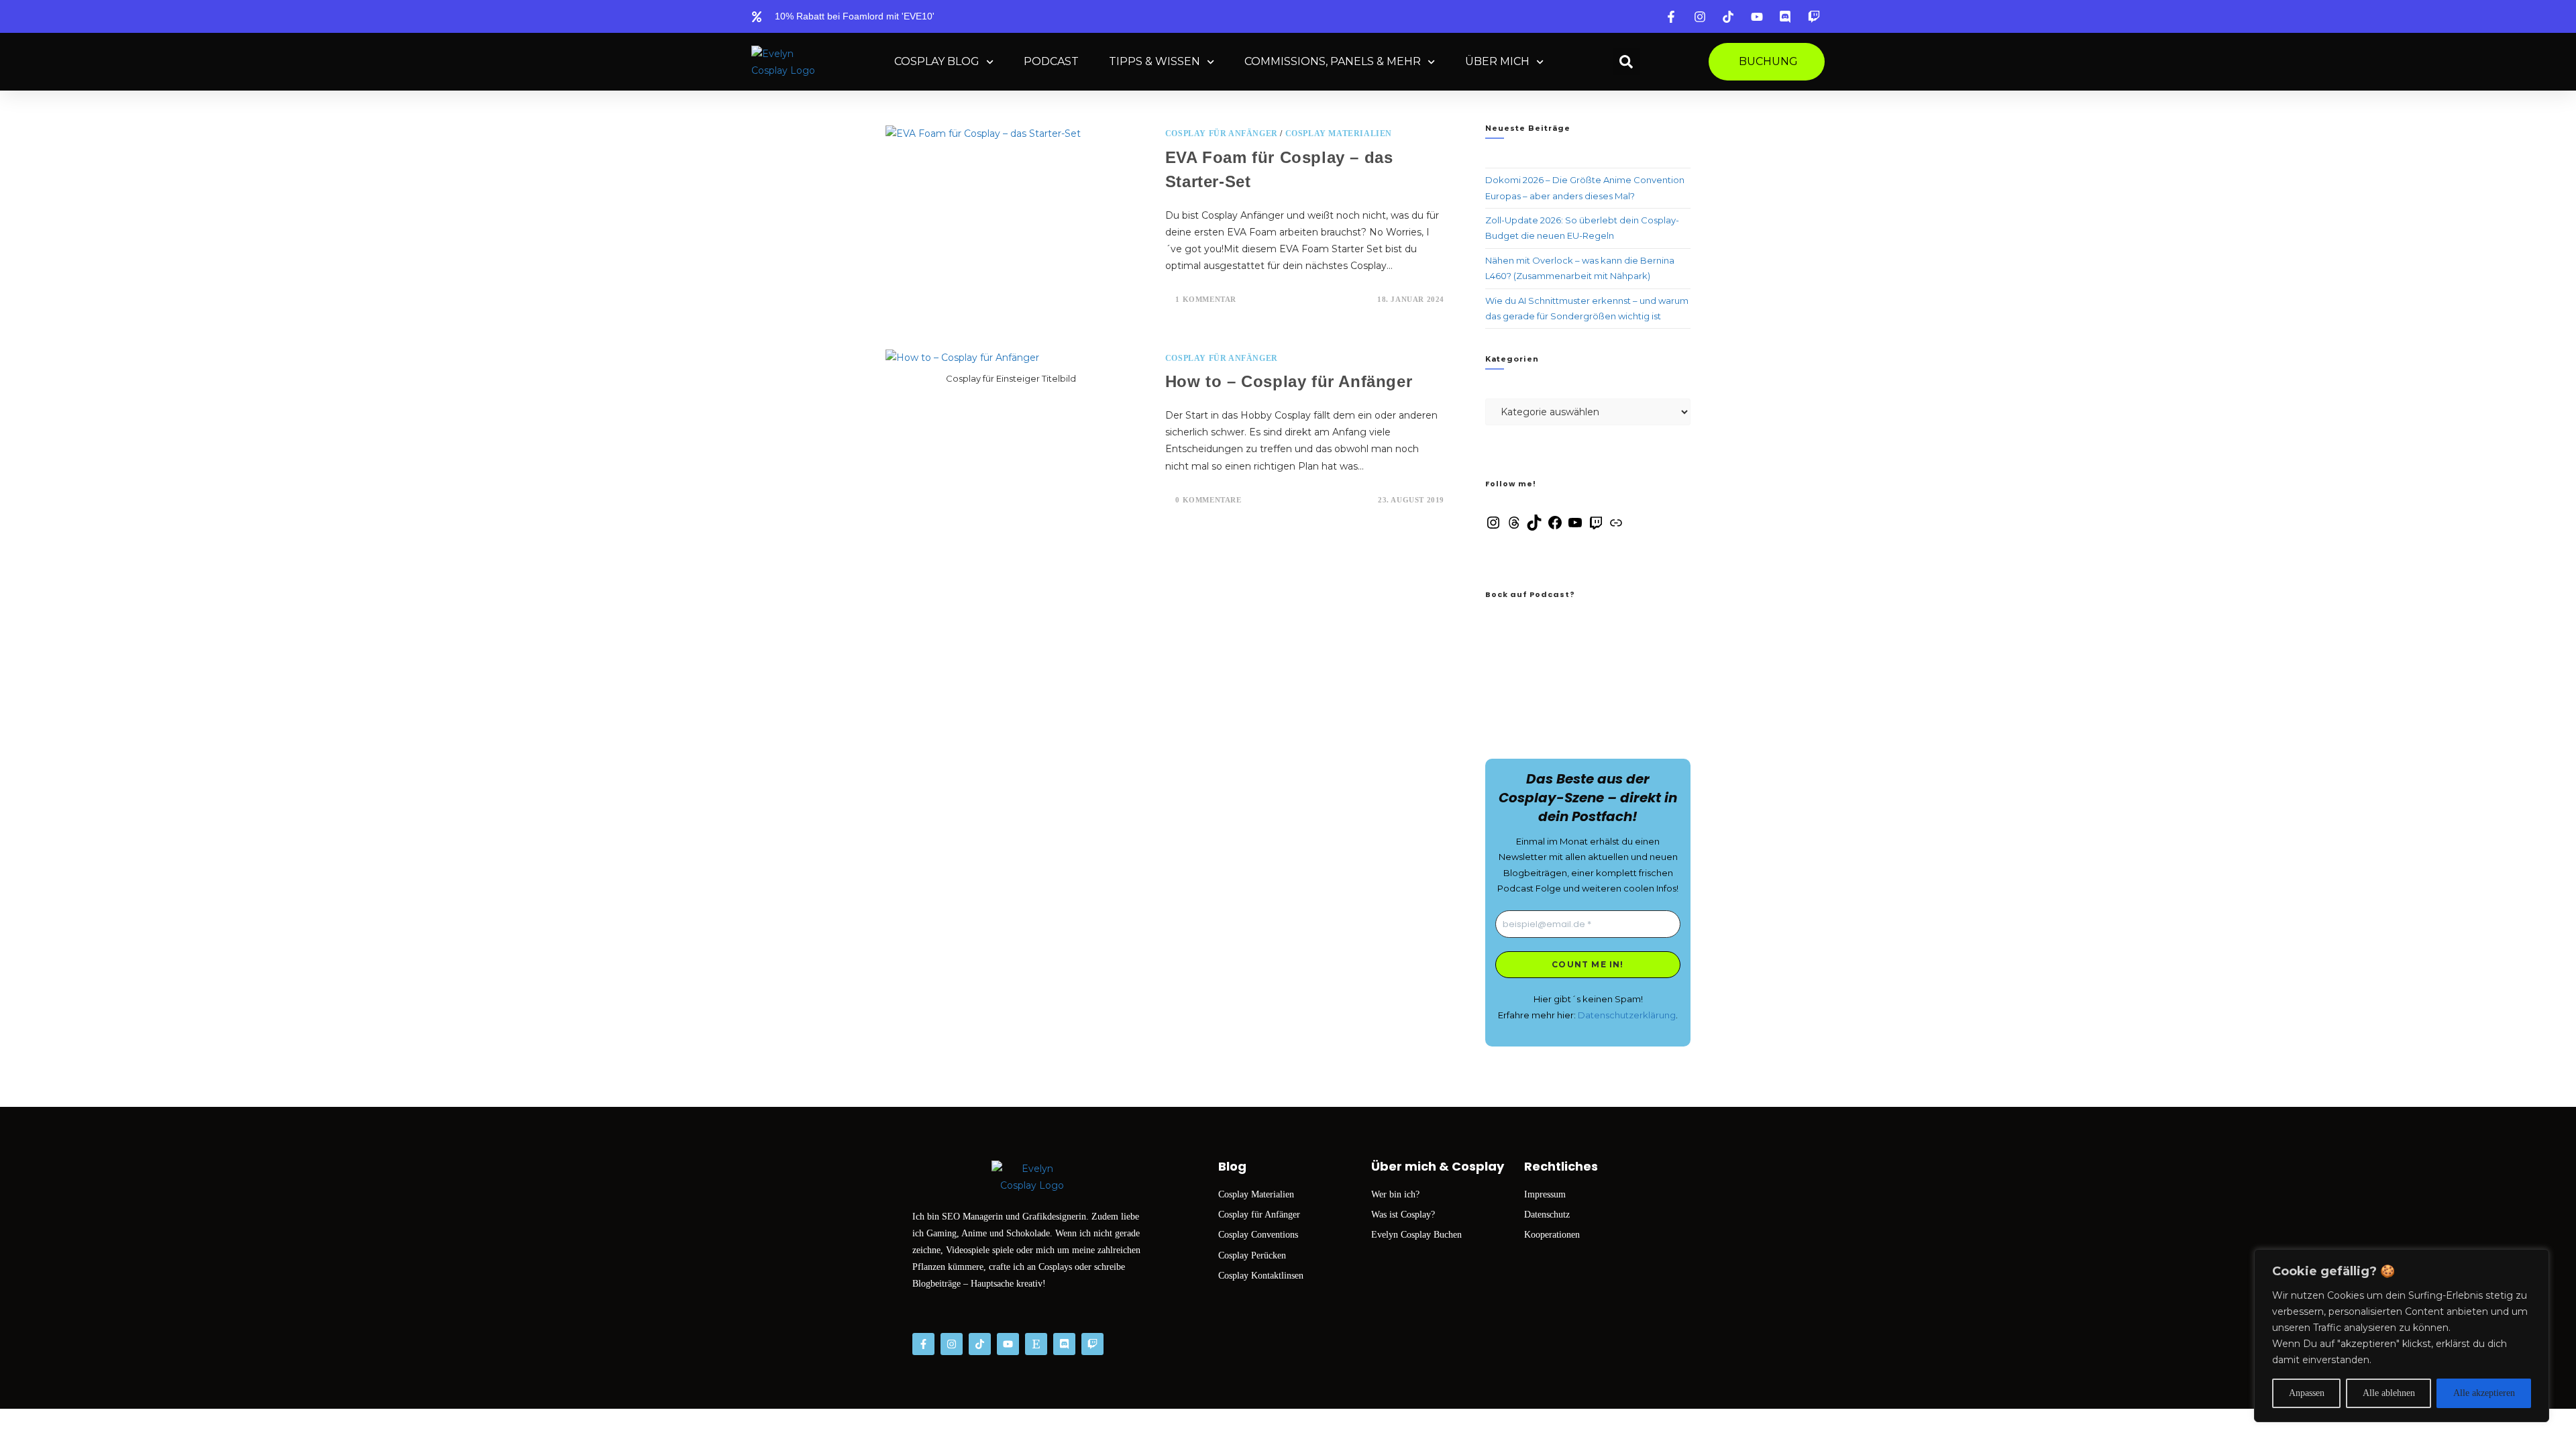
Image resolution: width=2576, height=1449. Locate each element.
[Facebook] (1555, 527)
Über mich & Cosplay (1438, 1166)
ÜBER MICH (1497, 61)
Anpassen (2307, 1393)
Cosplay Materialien (1339, 133)
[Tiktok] (980, 1344)
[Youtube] (1008, 1344)
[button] (1626, 62)
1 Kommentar (1206, 299)
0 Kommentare (1208, 500)
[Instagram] (1493, 527)
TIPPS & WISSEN (1155, 61)
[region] (2402, 1336)
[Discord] (1064, 1344)
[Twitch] (1596, 527)
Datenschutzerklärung (1627, 1015)
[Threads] (1514, 527)
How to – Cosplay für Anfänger (1289, 381)
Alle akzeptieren (2484, 1393)
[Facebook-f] (923, 1344)
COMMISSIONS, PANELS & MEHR (1333, 61)
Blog (1232, 1166)
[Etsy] (1036, 1344)
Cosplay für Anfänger (1222, 133)
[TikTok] (1534, 527)
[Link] (1616, 527)
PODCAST (1051, 61)
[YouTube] (1575, 527)
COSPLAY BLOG (937, 61)
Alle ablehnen (2389, 1393)
